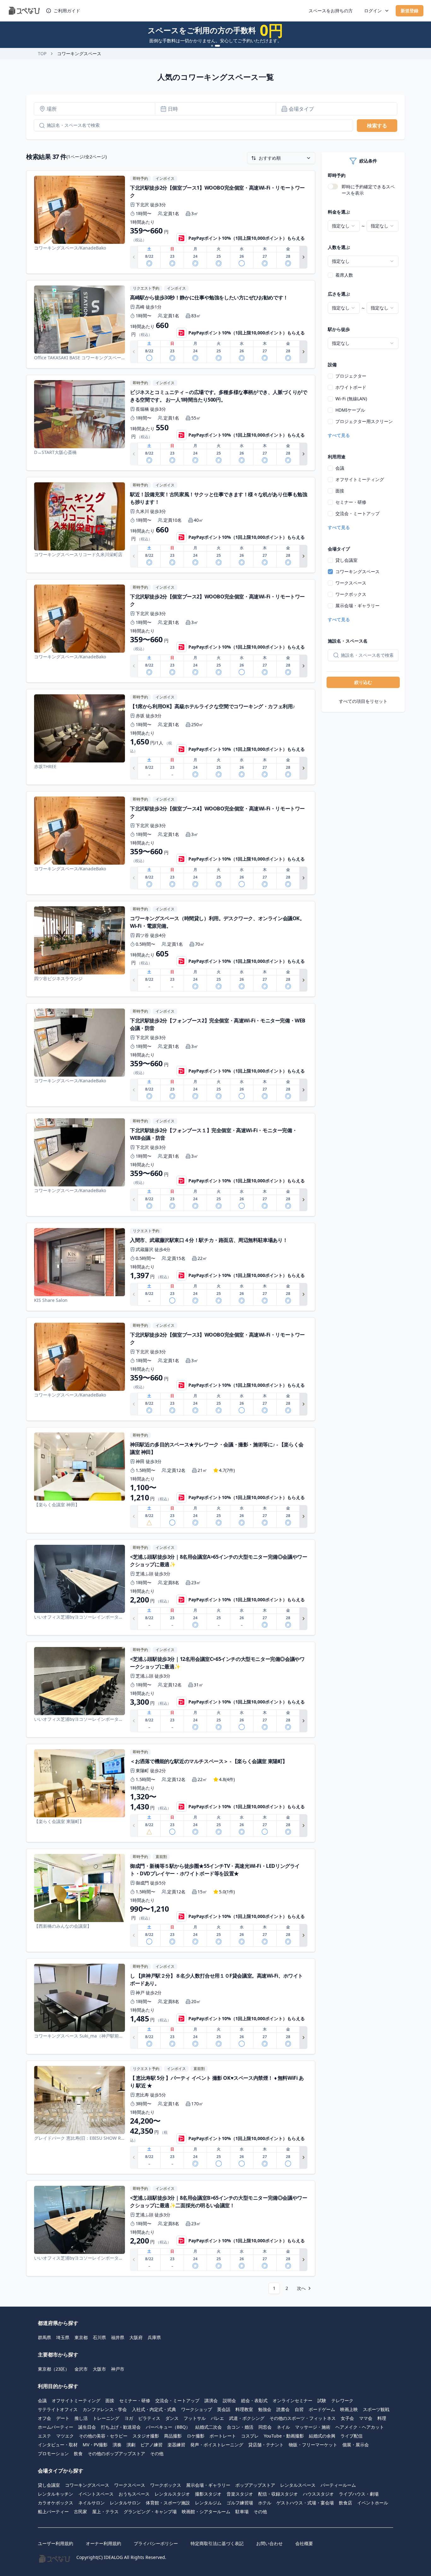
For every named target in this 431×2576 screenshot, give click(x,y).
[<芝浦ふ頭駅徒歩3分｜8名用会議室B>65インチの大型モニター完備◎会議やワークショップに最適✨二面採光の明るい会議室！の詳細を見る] (171, 2228)
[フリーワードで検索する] (39, 126)
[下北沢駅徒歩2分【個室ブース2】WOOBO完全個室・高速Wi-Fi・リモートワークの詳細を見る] (171, 631)
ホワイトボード (351, 387)
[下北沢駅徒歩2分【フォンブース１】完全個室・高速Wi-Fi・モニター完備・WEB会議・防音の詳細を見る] (171, 1165)
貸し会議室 (346, 560)
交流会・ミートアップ (357, 513)
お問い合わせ (269, 2543)
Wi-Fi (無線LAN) (351, 399)
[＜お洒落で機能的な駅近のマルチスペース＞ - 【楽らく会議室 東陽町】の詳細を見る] (171, 1793)
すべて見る (339, 435)
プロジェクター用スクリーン (364, 421)
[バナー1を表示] (214, 46)
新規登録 (410, 11)
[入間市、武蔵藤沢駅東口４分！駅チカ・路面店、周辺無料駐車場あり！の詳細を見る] (171, 1267)
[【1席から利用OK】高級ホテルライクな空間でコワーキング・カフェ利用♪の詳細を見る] (171, 737)
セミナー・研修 (351, 502)
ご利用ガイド (67, 11)
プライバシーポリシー (156, 2543)
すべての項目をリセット (363, 701)
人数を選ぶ (339, 247)
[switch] (333, 186)
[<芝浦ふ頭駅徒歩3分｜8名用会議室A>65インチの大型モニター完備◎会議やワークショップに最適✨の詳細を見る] (171, 1587)
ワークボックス (351, 594)
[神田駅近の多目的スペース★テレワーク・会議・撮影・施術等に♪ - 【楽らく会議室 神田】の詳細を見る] (171, 1480)
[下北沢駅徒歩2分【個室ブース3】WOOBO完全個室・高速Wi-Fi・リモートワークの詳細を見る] (171, 1369)
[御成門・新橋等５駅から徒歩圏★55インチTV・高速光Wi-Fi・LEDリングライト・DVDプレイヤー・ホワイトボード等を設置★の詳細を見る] (171, 1900)
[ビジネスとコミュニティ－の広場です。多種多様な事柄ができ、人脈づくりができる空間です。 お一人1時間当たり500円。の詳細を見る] (171, 423)
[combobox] (344, 226)
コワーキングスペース (357, 571)
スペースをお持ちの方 (331, 11)
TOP (42, 53)
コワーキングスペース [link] (79, 53)
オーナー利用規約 (103, 2543)
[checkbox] (330, 275)
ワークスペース (351, 583)
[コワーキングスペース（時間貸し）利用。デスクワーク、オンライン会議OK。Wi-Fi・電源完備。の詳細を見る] (171, 949)
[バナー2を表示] (219, 46)
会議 (340, 468)
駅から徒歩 (339, 329)
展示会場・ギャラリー (357, 606)
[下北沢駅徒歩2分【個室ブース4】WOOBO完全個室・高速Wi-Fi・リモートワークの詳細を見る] (171, 843)
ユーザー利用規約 (56, 2543)
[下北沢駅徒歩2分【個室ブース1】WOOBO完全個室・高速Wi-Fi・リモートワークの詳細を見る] (171, 222)
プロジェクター (351, 376)
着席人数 (344, 275)
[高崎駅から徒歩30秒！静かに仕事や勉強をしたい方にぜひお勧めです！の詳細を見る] (171, 324)
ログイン (373, 11)
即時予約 (337, 175)
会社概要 (304, 2543)
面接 (340, 491)
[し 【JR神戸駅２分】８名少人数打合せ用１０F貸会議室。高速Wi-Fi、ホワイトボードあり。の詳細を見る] (171, 2006)
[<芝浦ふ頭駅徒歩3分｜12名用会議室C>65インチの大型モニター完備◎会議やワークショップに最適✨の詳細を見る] (171, 1690)
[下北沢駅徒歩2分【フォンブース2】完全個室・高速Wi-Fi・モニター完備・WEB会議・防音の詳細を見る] (171, 1055)
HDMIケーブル (350, 410)
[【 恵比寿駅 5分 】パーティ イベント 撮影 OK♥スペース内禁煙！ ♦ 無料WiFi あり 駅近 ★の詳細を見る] (171, 2117)
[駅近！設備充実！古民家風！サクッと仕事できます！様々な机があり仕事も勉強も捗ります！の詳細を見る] (171, 525)
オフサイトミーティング (360, 479)
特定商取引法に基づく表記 (217, 2543)
